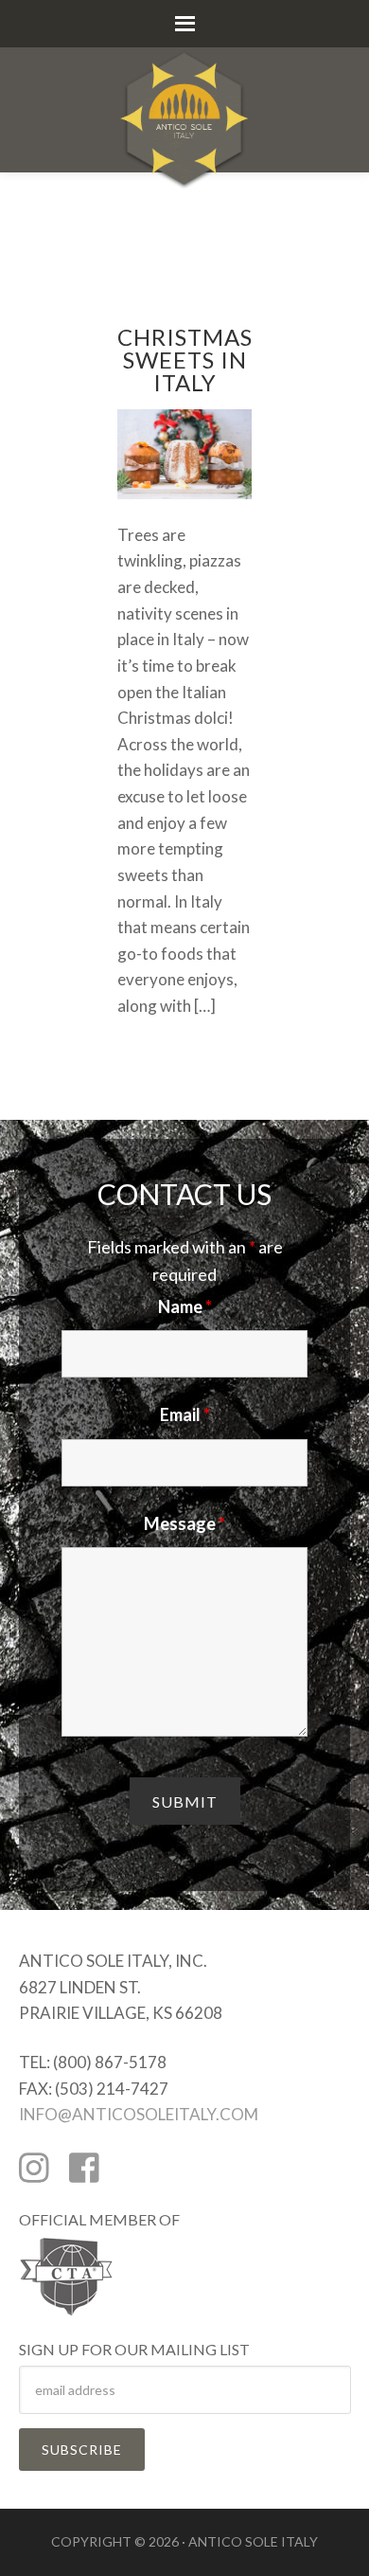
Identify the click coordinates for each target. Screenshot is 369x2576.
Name (185, 1306)
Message (184, 1523)
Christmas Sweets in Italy (185, 360)
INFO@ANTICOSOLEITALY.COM (139, 2114)
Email (185, 1414)
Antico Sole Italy (184, 95)
